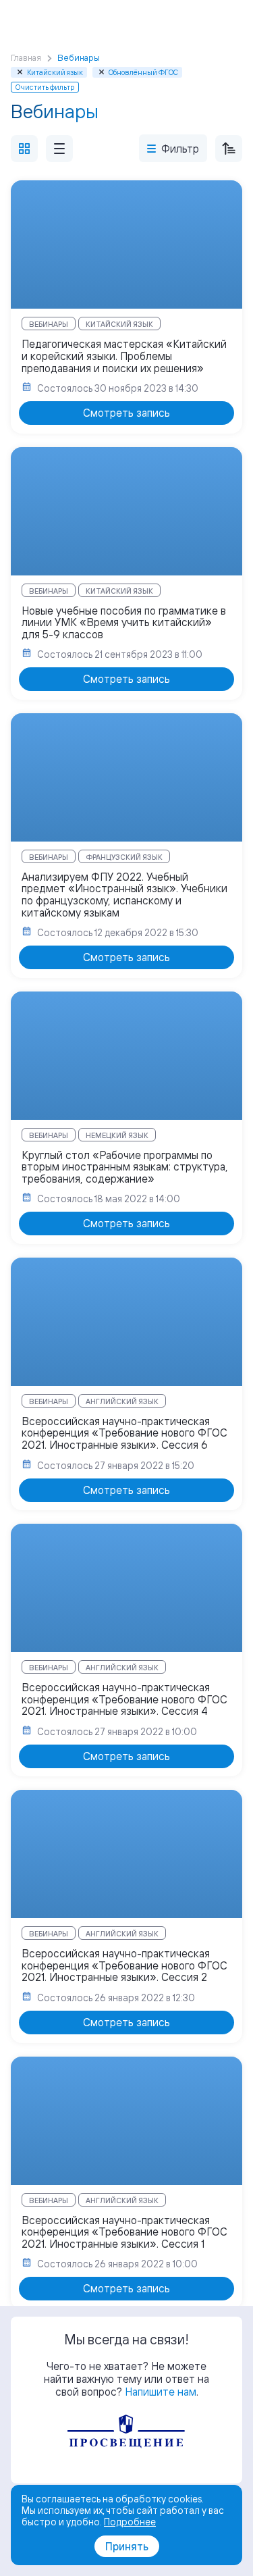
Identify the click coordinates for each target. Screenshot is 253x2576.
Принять (127, 2546)
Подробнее (130, 2522)
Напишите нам (161, 2392)
